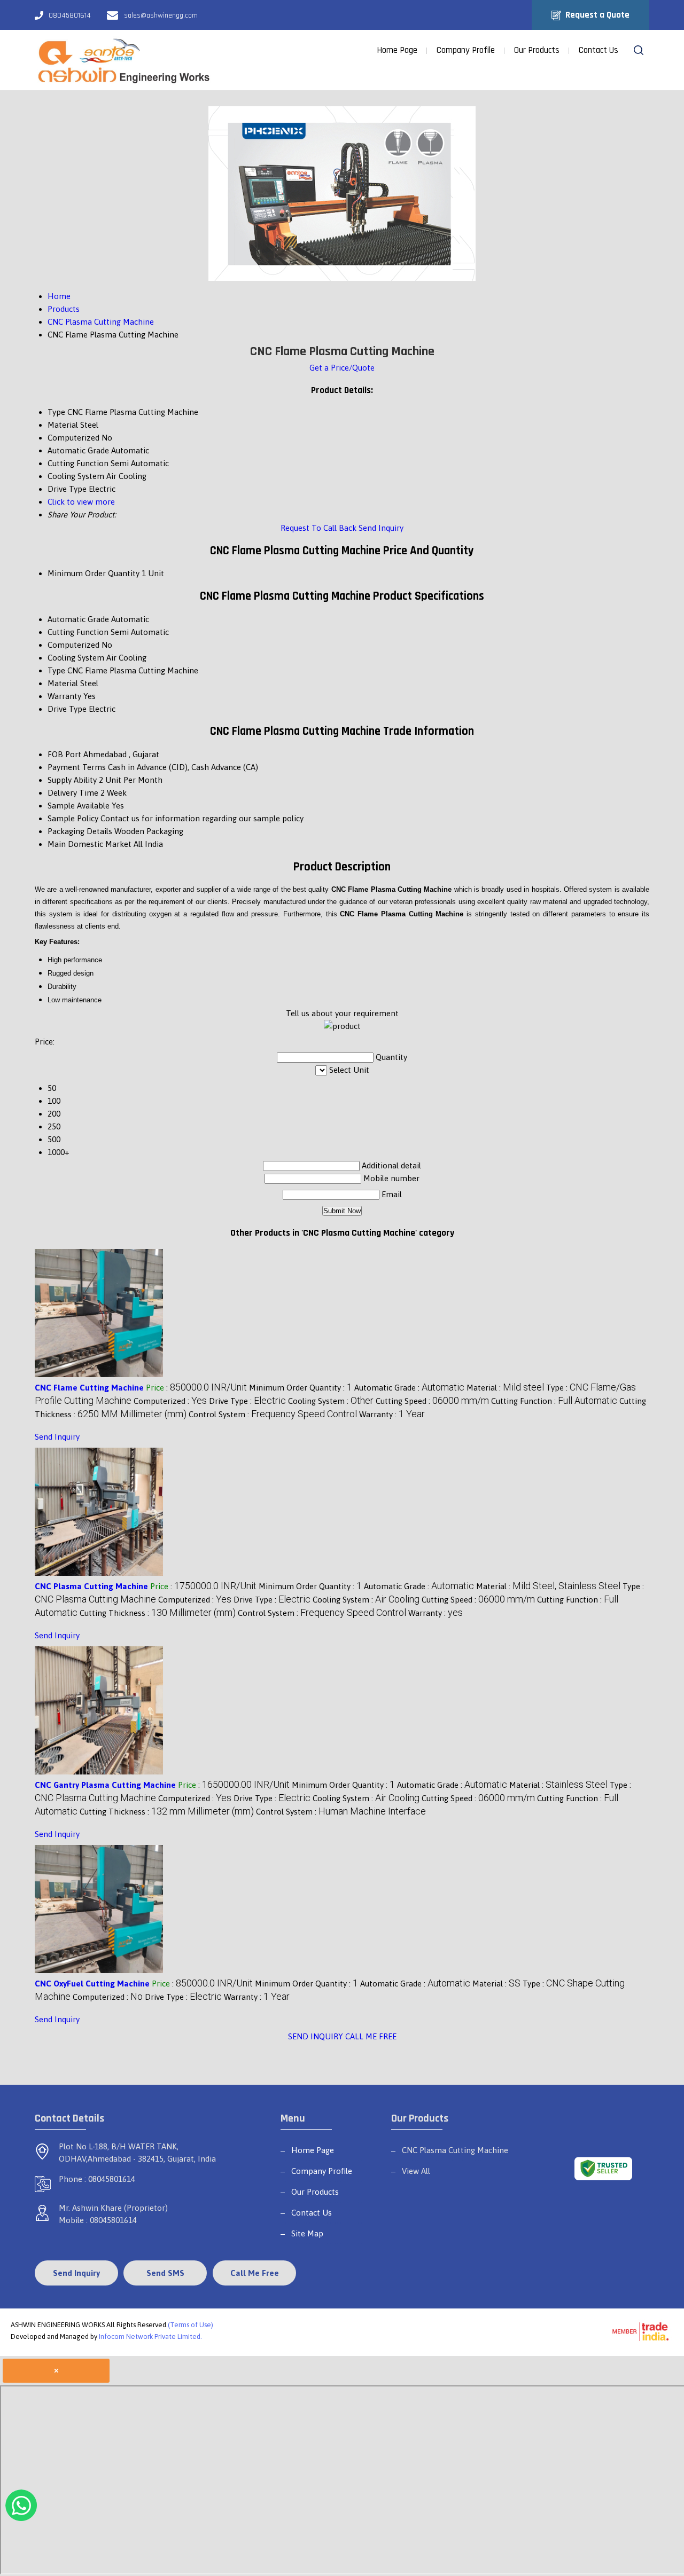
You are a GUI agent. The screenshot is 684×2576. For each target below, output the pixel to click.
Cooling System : (331, 1401)
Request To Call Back (318, 528)
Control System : (273, 1414)
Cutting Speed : (432, 1401)
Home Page (397, 50)
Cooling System (76, 658)
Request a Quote (596, 15)
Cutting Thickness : (158, 1613)
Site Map (307, 2233)
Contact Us (598, 50)
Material (63, 683)
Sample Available (79, 806)
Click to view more (81, 502)
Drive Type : (247, 1401)
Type (56, 670)
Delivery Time (73, 793)
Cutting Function (78, 632)
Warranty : (392, 1414)
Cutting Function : (554, 1401)
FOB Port (64, 754)
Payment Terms (77, 767)
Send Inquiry (381, 528)
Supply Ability (72, 780)
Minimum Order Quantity (94, 573)
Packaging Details (80, 831)
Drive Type (67, 709)
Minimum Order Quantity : (301, 1388)
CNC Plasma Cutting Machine (91, 1586)
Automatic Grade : (409, 1388)
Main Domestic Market (90, 844)
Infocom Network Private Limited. (150, 2337)
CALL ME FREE (371, 2036)
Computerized (73, 645)
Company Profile (466, 50)
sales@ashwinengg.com (161, 15)
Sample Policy (73, 818)
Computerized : (170, 1401)
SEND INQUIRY (316, 2036)
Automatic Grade (78, 619)
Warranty (64, 696)
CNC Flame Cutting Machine (89, 1388)
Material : (505, 1388)
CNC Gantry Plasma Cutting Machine (105, 1785)
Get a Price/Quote (342, 368)
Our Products (537, 50)
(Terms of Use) (191, 2325)
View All (416, 2171)
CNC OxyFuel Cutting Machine (92, 1984)
